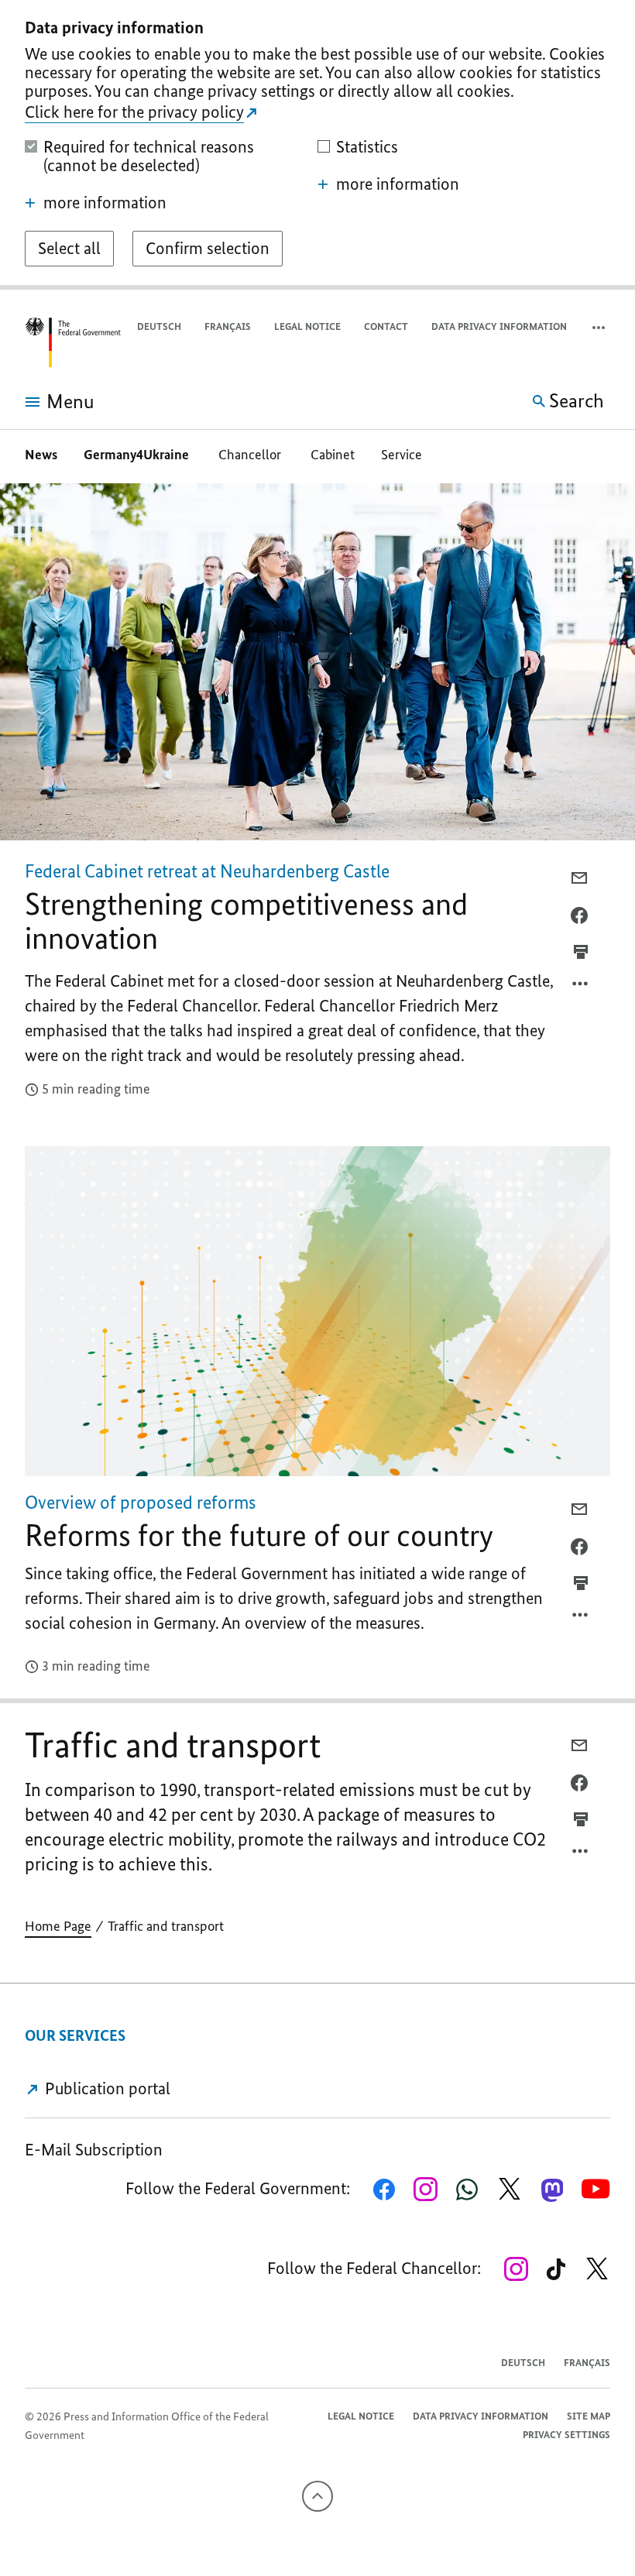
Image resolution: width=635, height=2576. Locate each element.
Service (402, 455)
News (41, 455)
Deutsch (159, 326)
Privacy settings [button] (566, 2435)
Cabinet (333, 455)
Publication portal (106, 2088)
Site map (589, 2416)
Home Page (58, 1926)
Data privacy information (499, 326)
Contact (386, 326)
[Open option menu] (581, 987)
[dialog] (317, 145)
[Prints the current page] (581, 952)
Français (228, 326)
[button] (600, 327)
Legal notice (307, 326)
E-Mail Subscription (94, 2150)
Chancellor (251, 455)
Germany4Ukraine (138, 455)
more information (105, 203)
